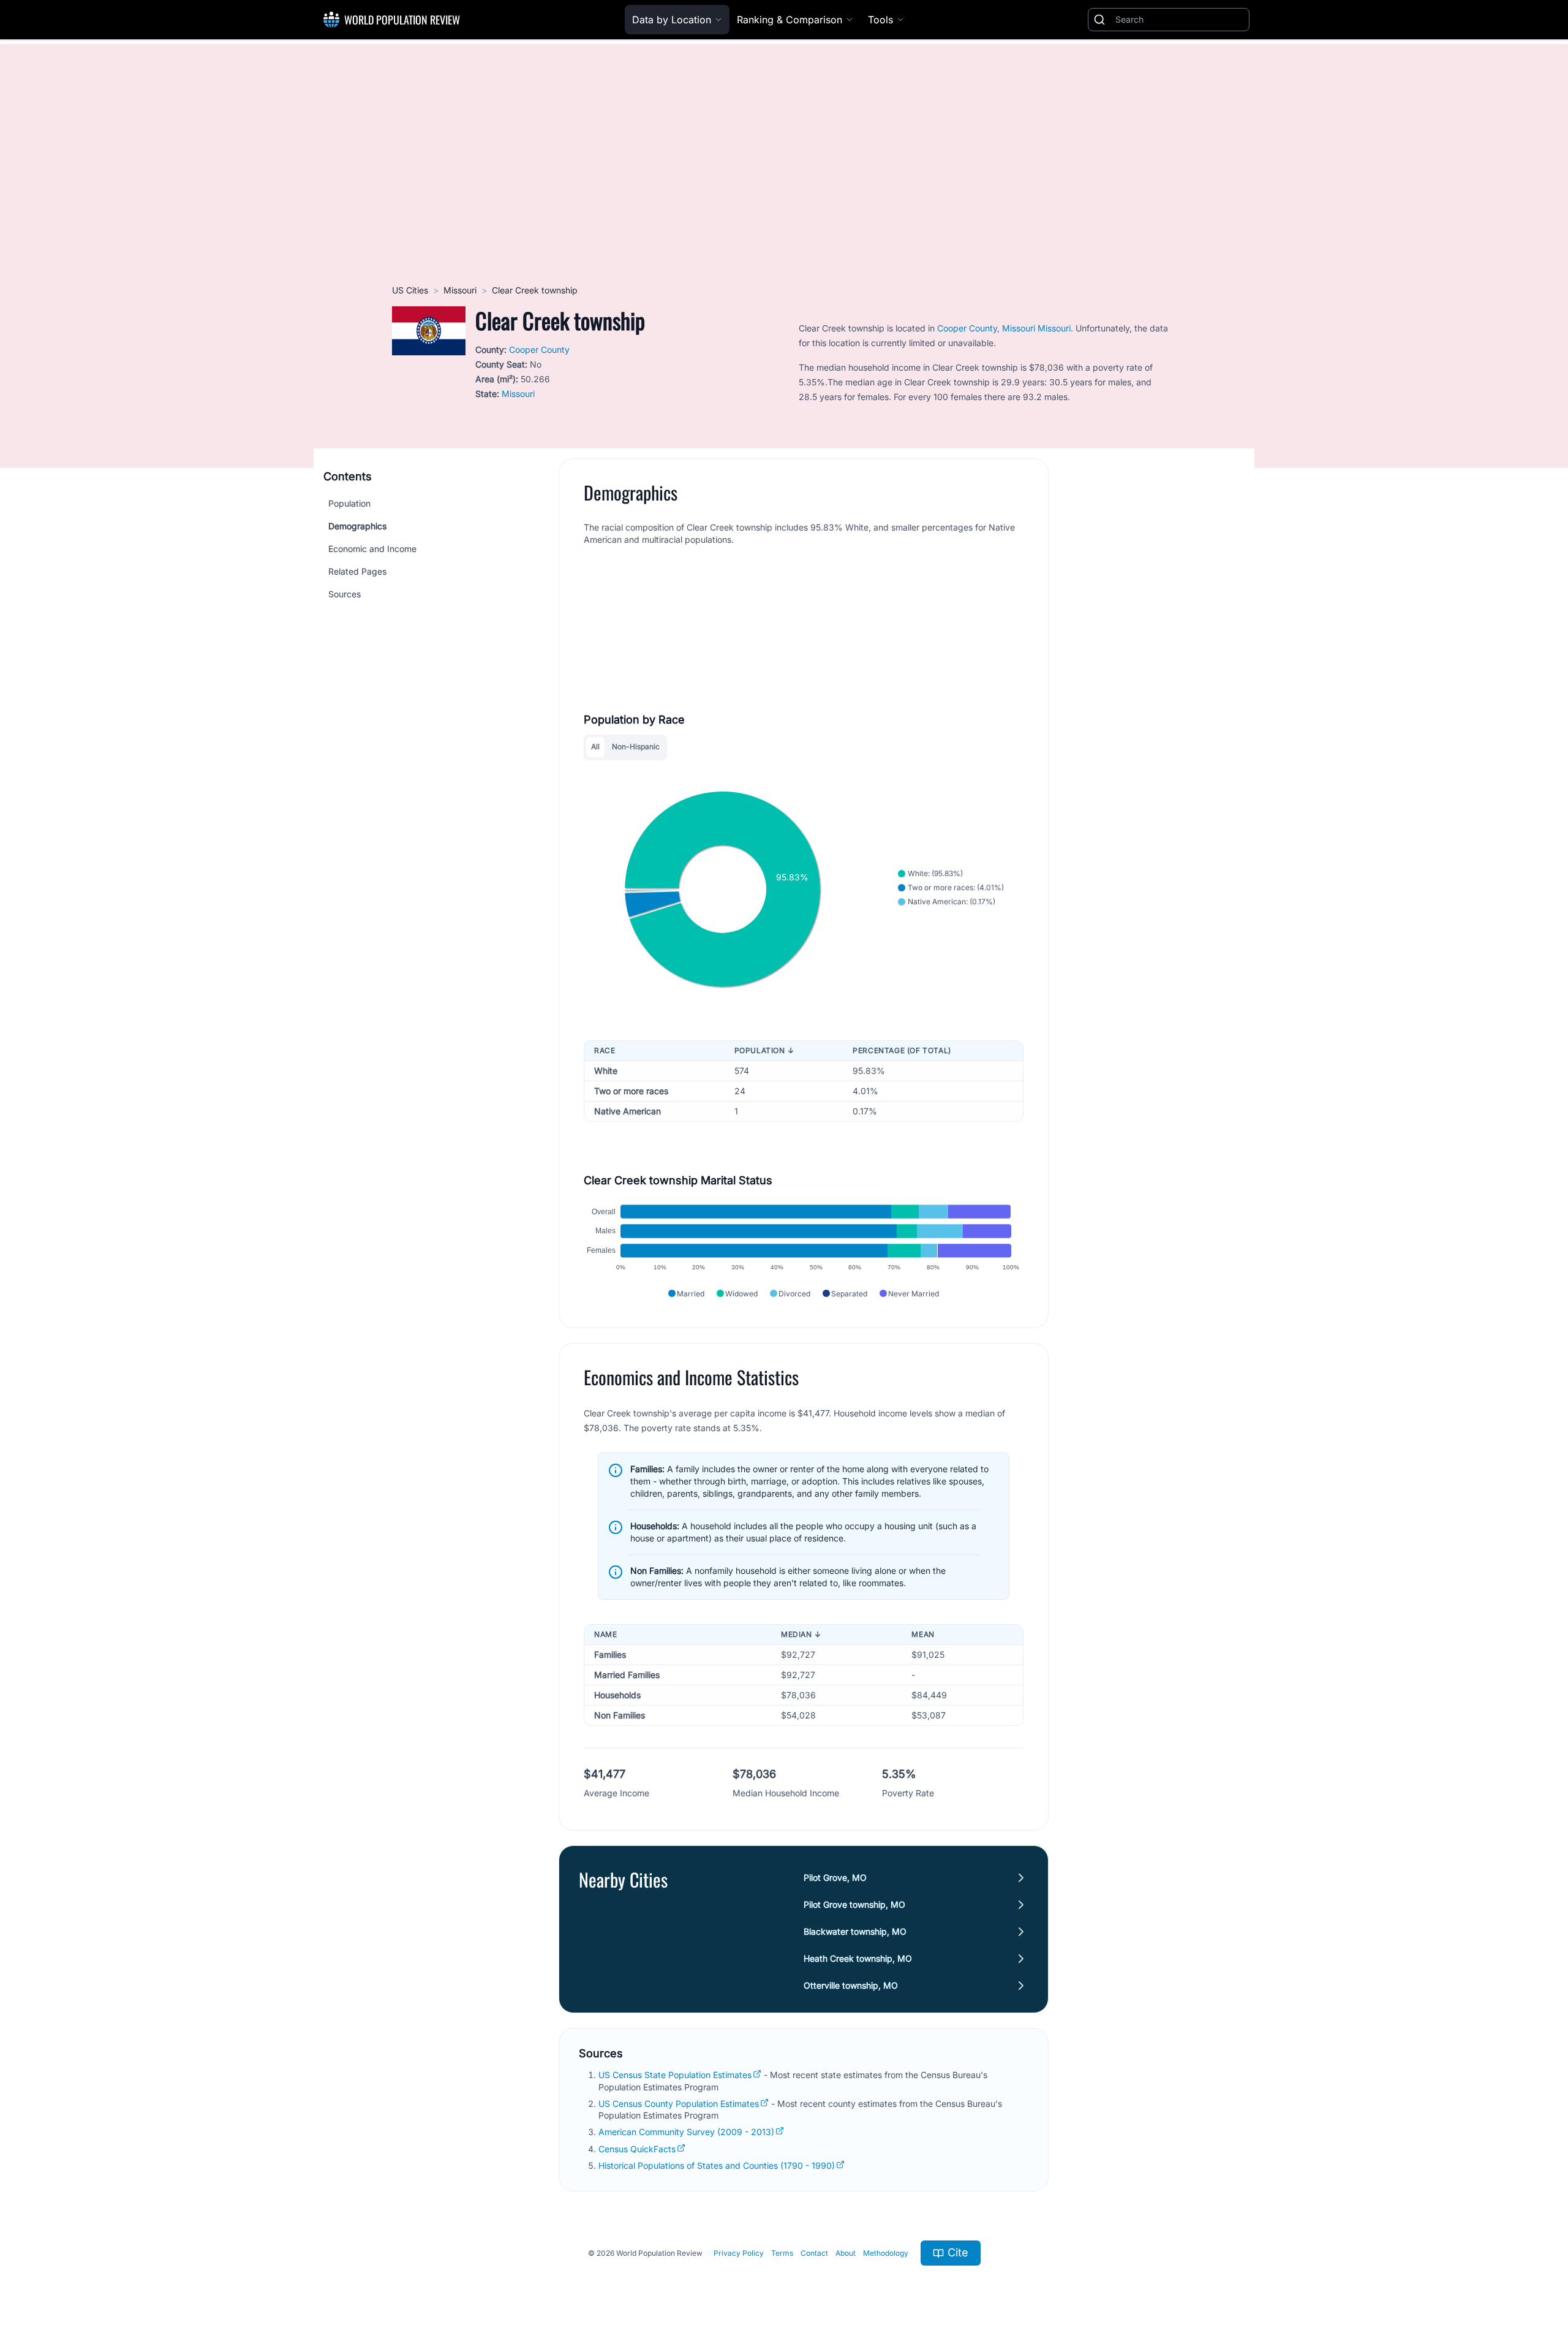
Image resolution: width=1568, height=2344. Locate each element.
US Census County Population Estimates (679, 2104)
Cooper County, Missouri (986, 328)
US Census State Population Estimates (675, 2075)
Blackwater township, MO (855, 1931)
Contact (814, 2253)
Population (349, 503)
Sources (345, 594)
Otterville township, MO (851, 1985)
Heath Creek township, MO (858, 1958)
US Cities (410, 290)
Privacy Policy (739, 2253)
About (846, 2253)
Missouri (460, 290)
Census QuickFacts (637, 2149)
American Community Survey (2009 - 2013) (686, 2132)
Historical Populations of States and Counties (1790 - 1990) (717, 2165)
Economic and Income (372, 549)
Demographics (357, 526)
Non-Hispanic (636, 747)
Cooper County (539, 350)
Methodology (886, 2253)
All (595, 747)
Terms (782, 2253)
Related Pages (357, 571)
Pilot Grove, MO (835, 1877)
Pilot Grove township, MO (854, 1904)
